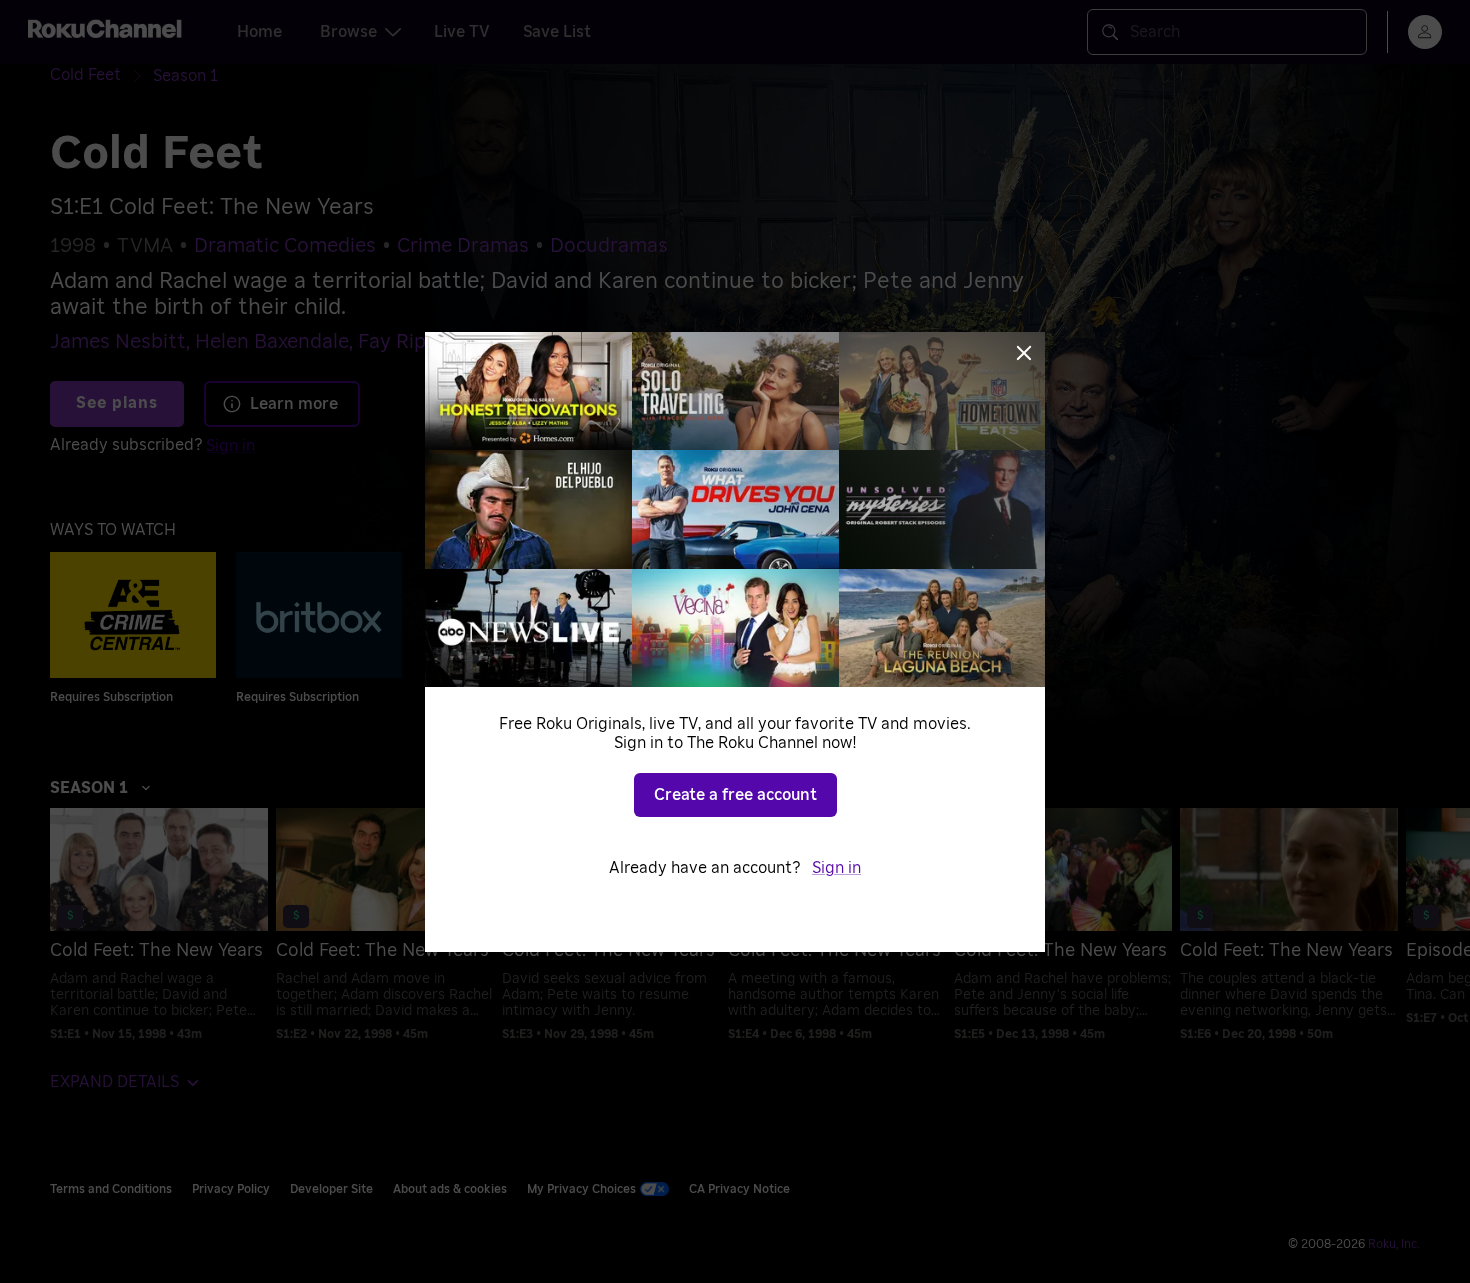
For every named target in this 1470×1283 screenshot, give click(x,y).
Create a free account (735, 795)
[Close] (1024, 353)
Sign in (836, 868)
